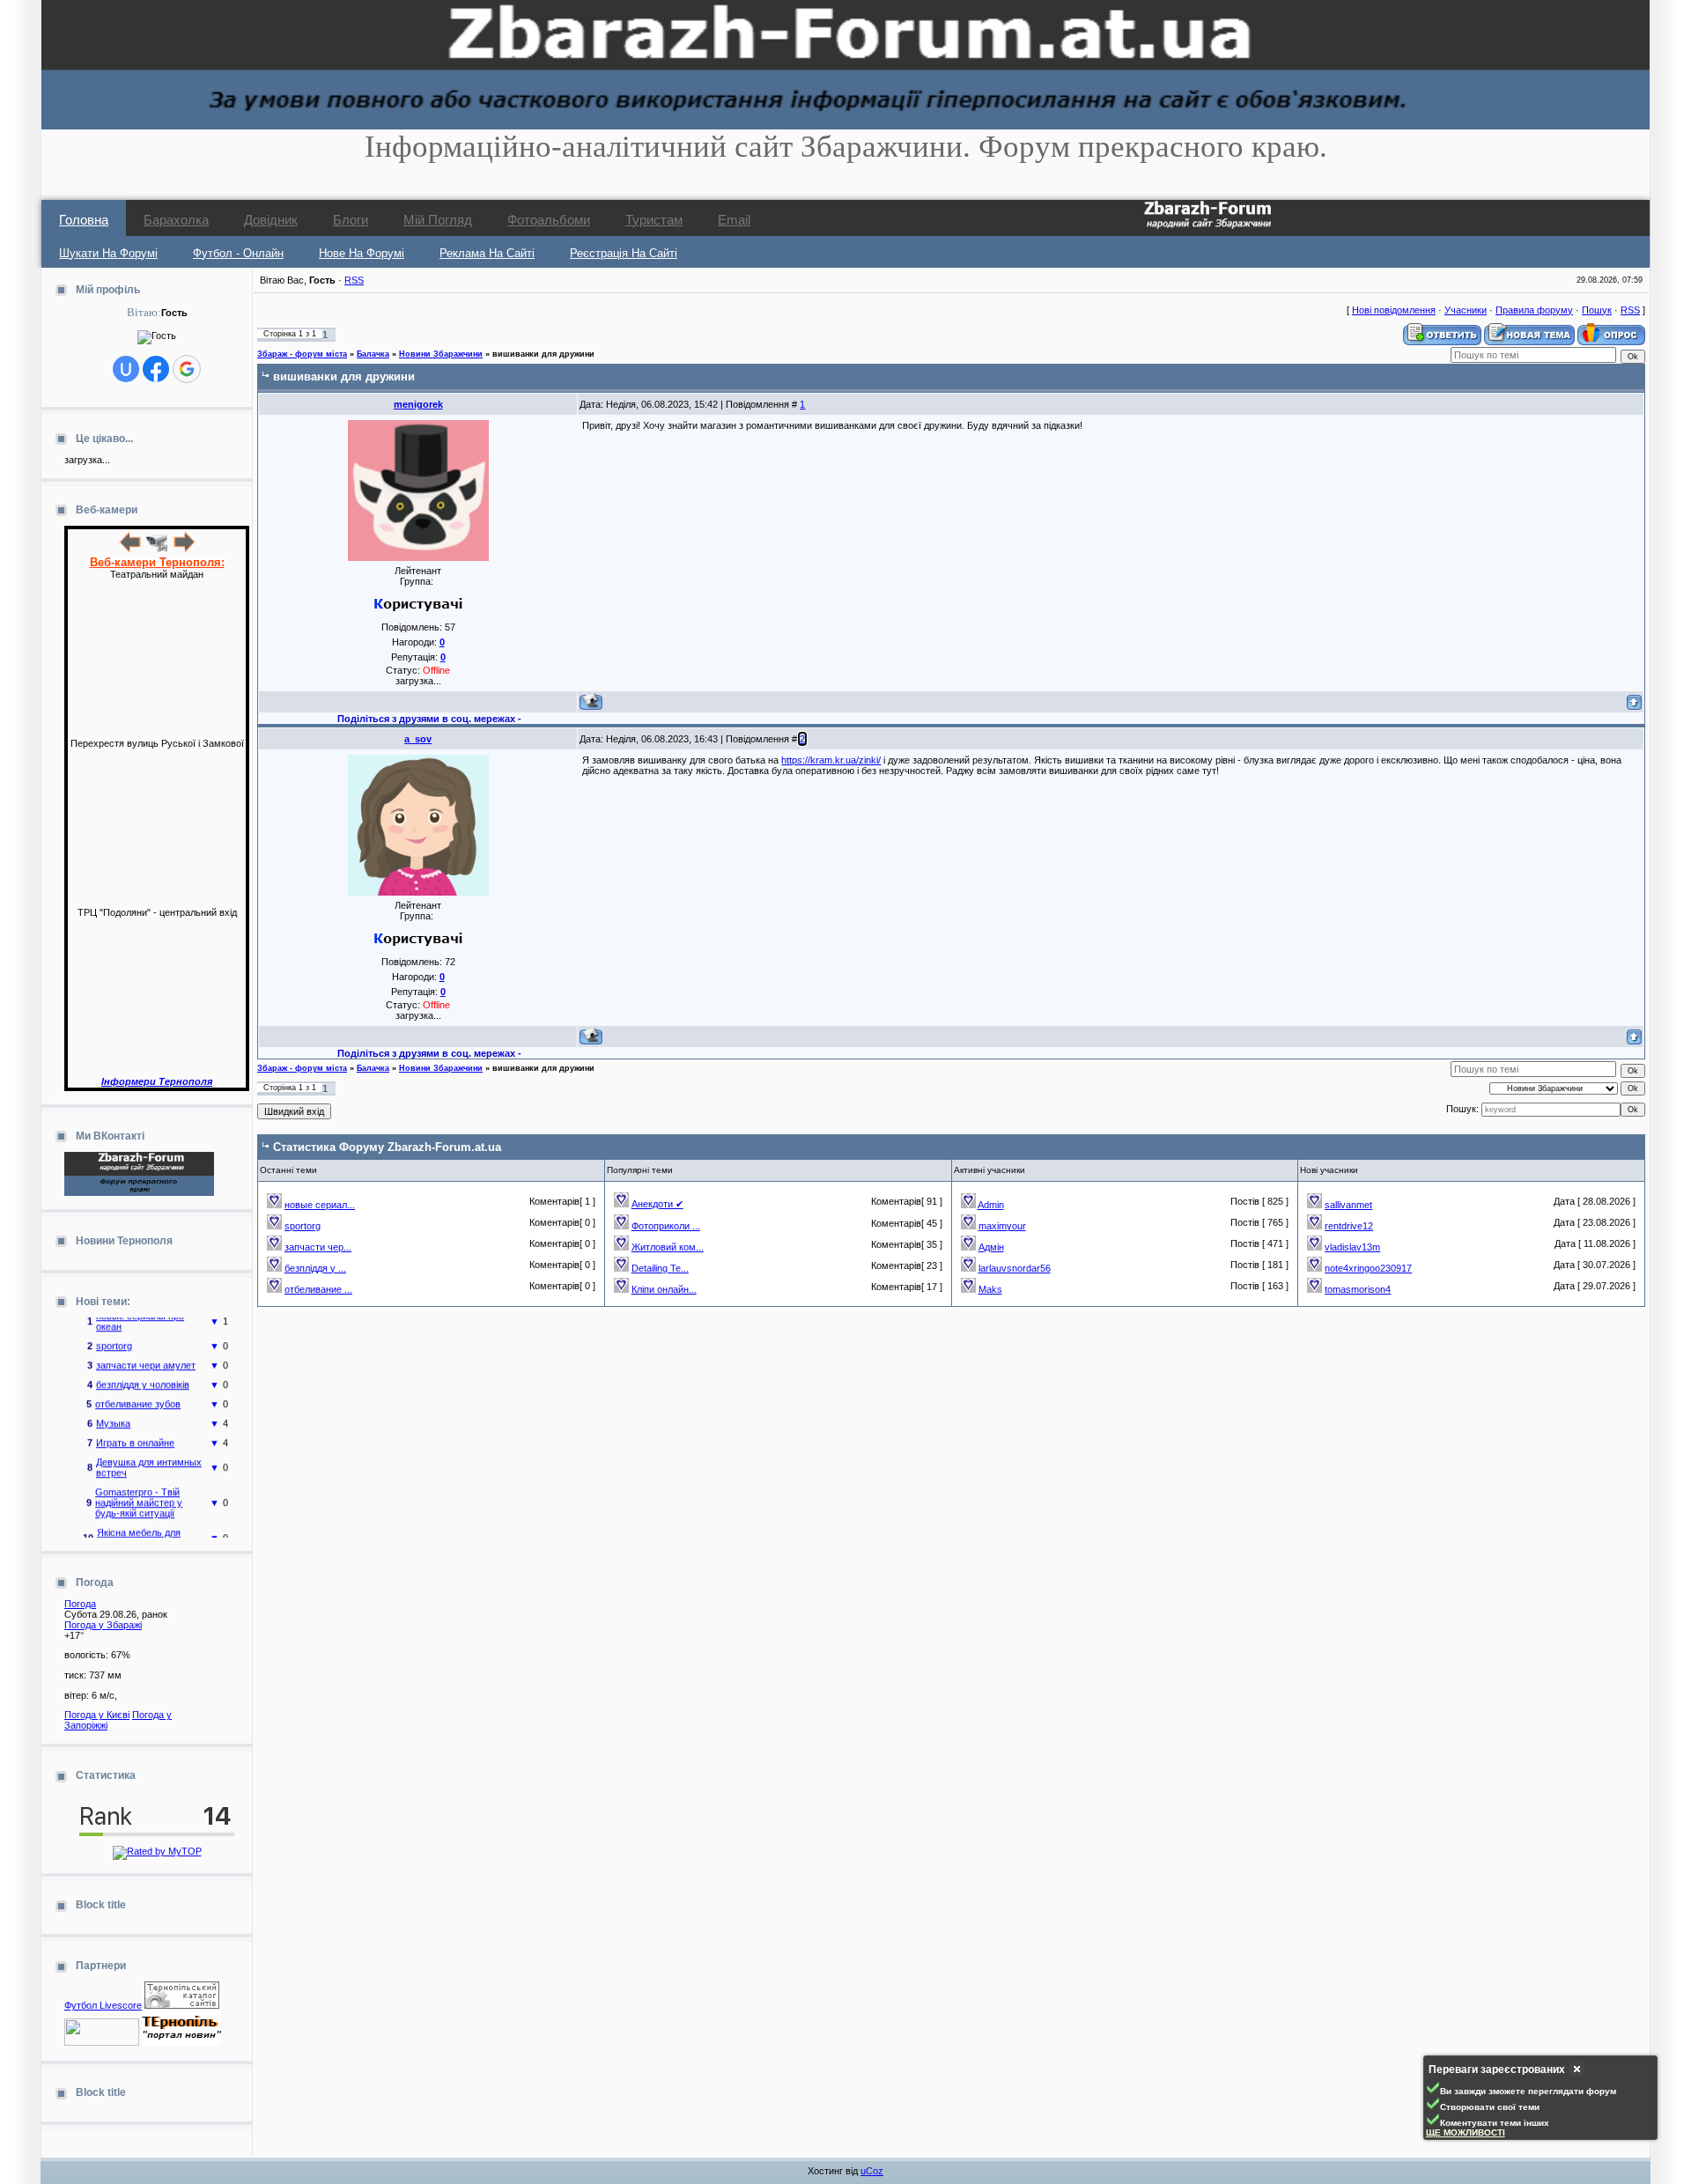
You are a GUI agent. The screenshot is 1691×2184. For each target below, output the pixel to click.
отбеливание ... (318, 1289)
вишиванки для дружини (543, 354)
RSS (354, 280)
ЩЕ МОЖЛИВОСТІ (1466, 2132)
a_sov (418, 739)
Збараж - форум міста (302, 354)
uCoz (872, 2171)
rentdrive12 (1349, 1226)
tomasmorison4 (1358, 1289)
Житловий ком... (668, 1247)
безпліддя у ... (315, 1268)
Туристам (654, 220)
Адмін (991, 1247)
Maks (990, 1289)
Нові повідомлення (1394, 310)
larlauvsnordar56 (1015, 1268)
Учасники (1466, 310)
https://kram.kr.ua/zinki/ (831, 760)
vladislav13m (1352, 1247)
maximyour (1002, 1226)
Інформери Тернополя (157, 1081)
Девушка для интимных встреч (149, 1454)
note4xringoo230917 (1368, 1268)
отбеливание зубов (138, 1391)
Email (734, 220)
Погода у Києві (97, 1715)
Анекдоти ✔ (657, 1204)
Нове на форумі (362, 253)
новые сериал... (320, 1205)
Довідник (271, 220)
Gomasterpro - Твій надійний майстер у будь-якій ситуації (139, 1489)
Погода (80, 1604)
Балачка (373, 354)
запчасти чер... (318, 1247)
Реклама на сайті (487, 253)
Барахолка (176, 220)
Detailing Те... (660, 1268)
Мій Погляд (438, 220)
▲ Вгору (36, 32)
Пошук (1597, 310)
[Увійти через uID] (126, 369)
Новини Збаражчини (441, 354)
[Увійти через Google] (187, 369)
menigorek (418, 404)
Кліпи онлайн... (664, 1289)
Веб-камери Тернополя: (157, 562)
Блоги (351, 220)
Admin (991, 1205)
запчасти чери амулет (146, 1352)
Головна (84, 220)
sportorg (114, 1332)
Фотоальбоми (549, 220)
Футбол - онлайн (238, 253)
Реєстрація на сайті (624, 253)
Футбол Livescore (103, 2005)
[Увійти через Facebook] (156, 369)
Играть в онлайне (135, 1429)
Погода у (103, 1625)
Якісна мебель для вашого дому (139, 1524)
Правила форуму (1534, 310)
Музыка (113, 1410)
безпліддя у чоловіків (143, 1371)
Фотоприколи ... (666, 1226)
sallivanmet (1348, 1205)
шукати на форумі (108, 253)
